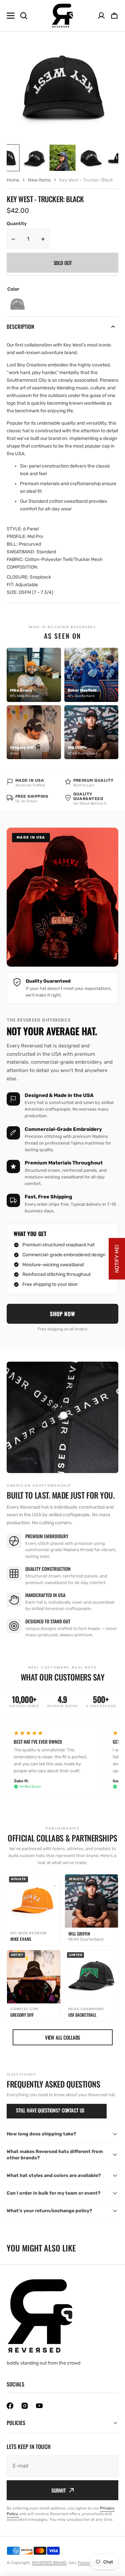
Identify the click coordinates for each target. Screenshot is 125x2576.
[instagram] (25, 2406)
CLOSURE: (18, 577)
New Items (39, 180)
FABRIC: (15, 559)
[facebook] (10, 2406)
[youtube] (39, 2406)
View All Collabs (63, 2037)
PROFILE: (16, 537)
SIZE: (13, 592)
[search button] (24, 16)
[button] (114, 16)
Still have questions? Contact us (50, 2110)
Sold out (63, 263)
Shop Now (62, 1314)
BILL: (12, 544)
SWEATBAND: (21, 552)
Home (13, 180)
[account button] (101, 16)
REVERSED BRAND (49, 2563)
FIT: (10, 585)
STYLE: (14, 529)
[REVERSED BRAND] (62, 16)
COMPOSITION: (22, 567)
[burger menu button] (11, 16)
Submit (58, 2490)
